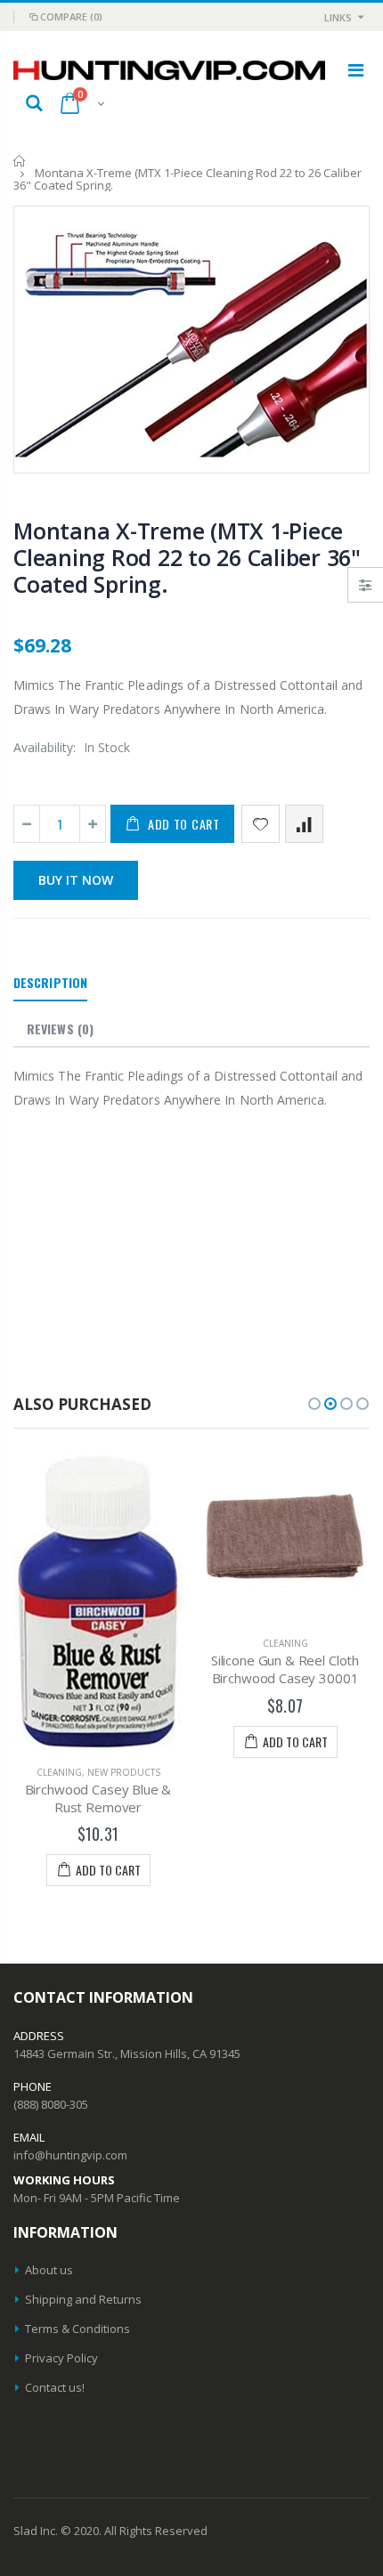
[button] (314, 1404)
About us (49, 2270)
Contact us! (55, 2387)
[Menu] (356, 70)
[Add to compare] (304, 824)
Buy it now (76, 880)
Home (20, 161)
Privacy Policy (61, 2358)
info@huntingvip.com (70, 2155)
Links (338, 17)
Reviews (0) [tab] (60, 1029)
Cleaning (59, 1772)
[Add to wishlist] (261, 824)
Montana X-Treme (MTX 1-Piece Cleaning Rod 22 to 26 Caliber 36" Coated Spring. (187, 557)
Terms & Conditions (77, 2329)
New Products (124, 1772)
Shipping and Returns (83, 2299)
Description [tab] (50, 982)
